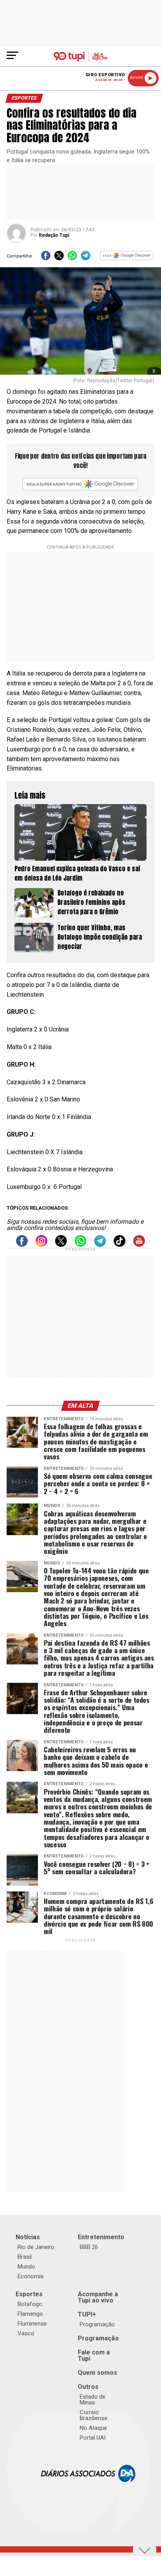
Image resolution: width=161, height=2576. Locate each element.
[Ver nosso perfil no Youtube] (139, 1245)
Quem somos (97, 2373)
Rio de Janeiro (36, 2247)
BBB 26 (89, 2247)
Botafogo (30, 2304)
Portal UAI (93, 2438)
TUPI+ (87, 2314)
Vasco (26, 2333)
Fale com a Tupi (94, 2355)
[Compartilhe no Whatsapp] (72, 258)
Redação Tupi (54, 235)
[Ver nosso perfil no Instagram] (41, 1245)
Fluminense (32, 2324)
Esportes (29, 2294)
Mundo (26, 2267)
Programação (97, 2324)
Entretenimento (101, 2237)
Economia (30, 2276)
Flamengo (30, 2314)
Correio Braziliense (94, 2415)
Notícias (28, 2237)
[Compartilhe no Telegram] (86, 258)
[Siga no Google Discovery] (127, 258)
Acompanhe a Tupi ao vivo (98, 2297)
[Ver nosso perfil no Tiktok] (120, 1245)
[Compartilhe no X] (59, 258)
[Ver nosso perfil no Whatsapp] (80, 1245)
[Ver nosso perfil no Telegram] (100, 1245)
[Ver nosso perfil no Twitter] (61, 1245)
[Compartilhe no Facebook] (46, 258)
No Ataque (93, 2428)
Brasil (25, 2257)
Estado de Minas (93, 2400)
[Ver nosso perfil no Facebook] (22, 1245)
